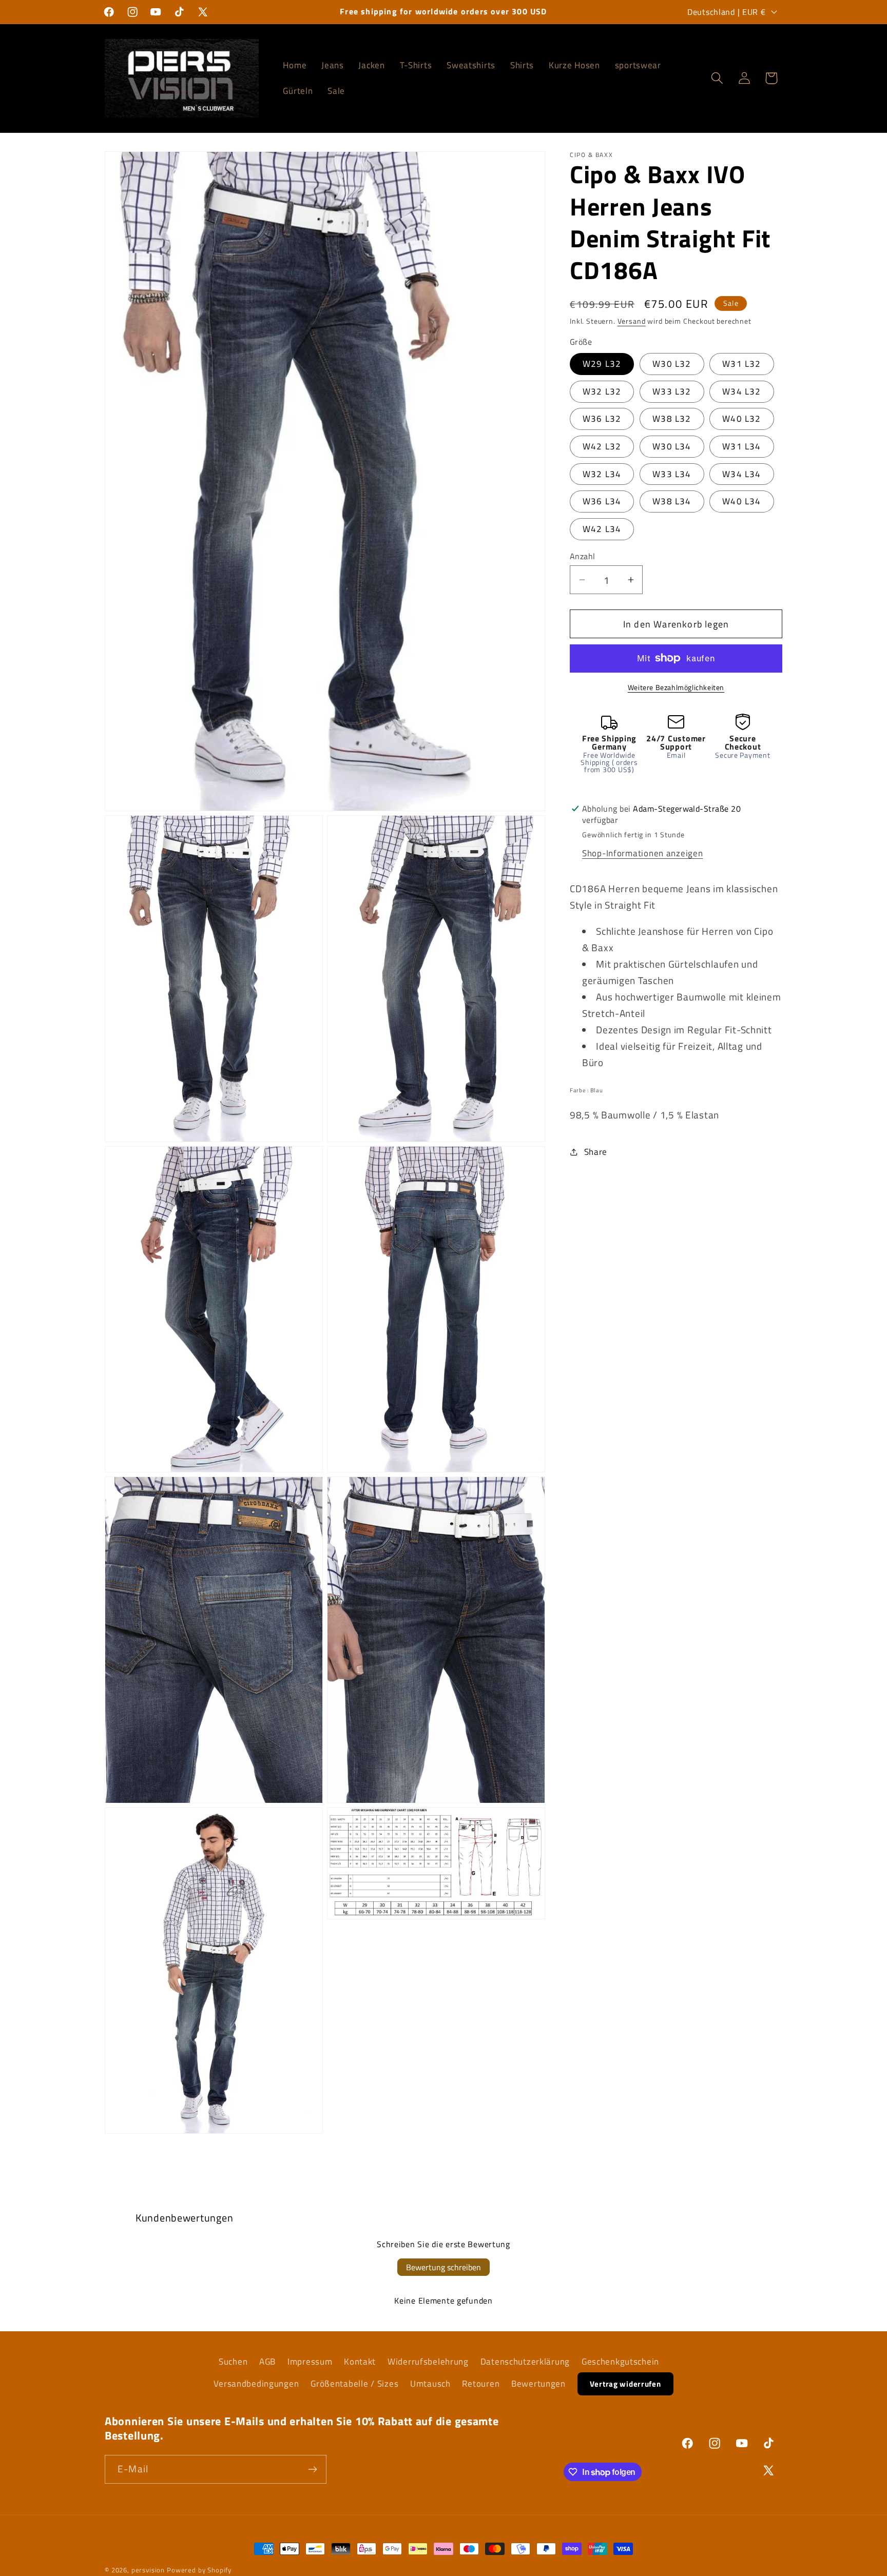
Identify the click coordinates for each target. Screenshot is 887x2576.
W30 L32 (672, 364)
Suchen (233, 2362)
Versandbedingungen (256, 2384)
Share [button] (596, 1151)
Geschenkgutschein (620, 2362)
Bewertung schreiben (444, 2267)
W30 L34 (672, 446)
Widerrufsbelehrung (428, 2362)
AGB (267, 2362)
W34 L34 (741, 474)
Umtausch (430, 2384)
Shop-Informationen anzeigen (642, 853)
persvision (148, 2570)
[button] (717, 78)
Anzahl (583, 556)
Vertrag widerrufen (625, 2384)
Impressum (310, 2362)
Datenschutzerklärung (525, 2362)
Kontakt (360, 2362)
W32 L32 (602, 391)
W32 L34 (602, 474)
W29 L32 (602, 364)
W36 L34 (602, 501)
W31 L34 (741, 446)
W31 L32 (741, 364)
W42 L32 (602, 446)
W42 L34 (602, 529)
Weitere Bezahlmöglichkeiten (676, 687)
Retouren (481, 2384)
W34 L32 (741, 391)
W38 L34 (672, 501)
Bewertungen (538, 2384)
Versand (632, 321)
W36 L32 (602, 419)
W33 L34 (672, 474)
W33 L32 (672, 391)
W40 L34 (741, 501)
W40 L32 (741, 419)
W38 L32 (672, 419)
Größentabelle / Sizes (354, 2384)
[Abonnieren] (312, 2469)
